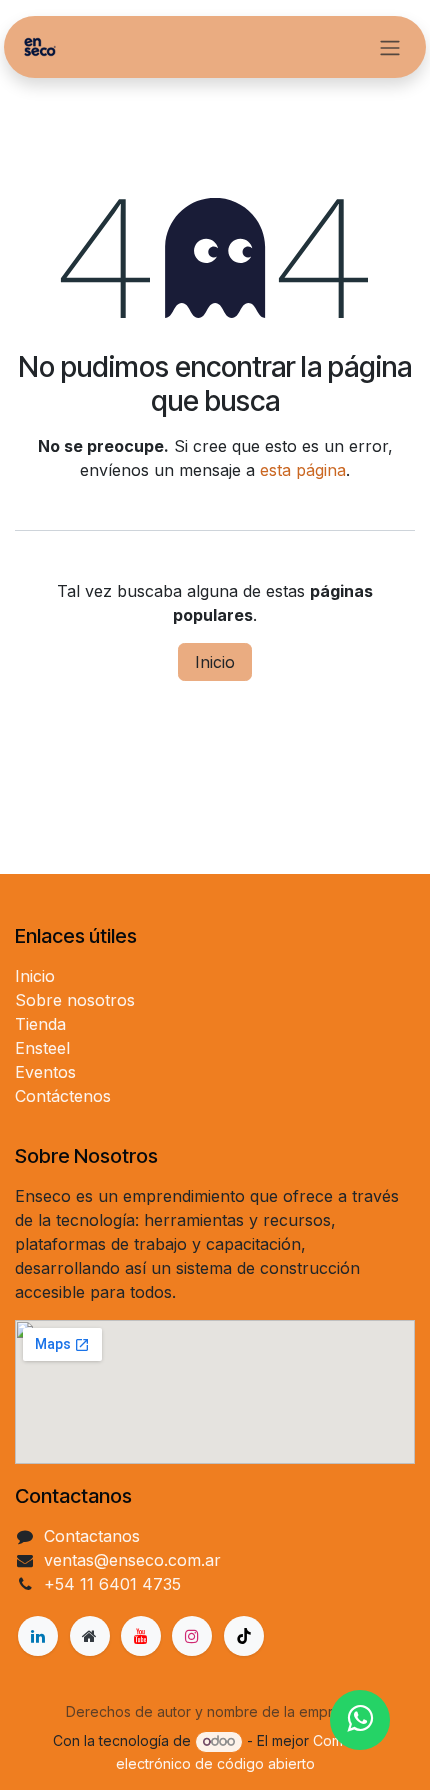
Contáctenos (63, 1096)
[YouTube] (141, 1636)
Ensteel (42, 1048)
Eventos (45, 1072)
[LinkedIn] (38, 1636)
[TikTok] (244, 1636)
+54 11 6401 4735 (112, 1584)
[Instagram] (192, 1636)
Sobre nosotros (75, 1000)
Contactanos (92, 1536)
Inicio (215, 662)
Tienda (40, 1024)
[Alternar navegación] (390, 47)
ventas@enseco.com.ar (132, 1560)
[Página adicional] (90, 1636)
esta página (303, 470)
